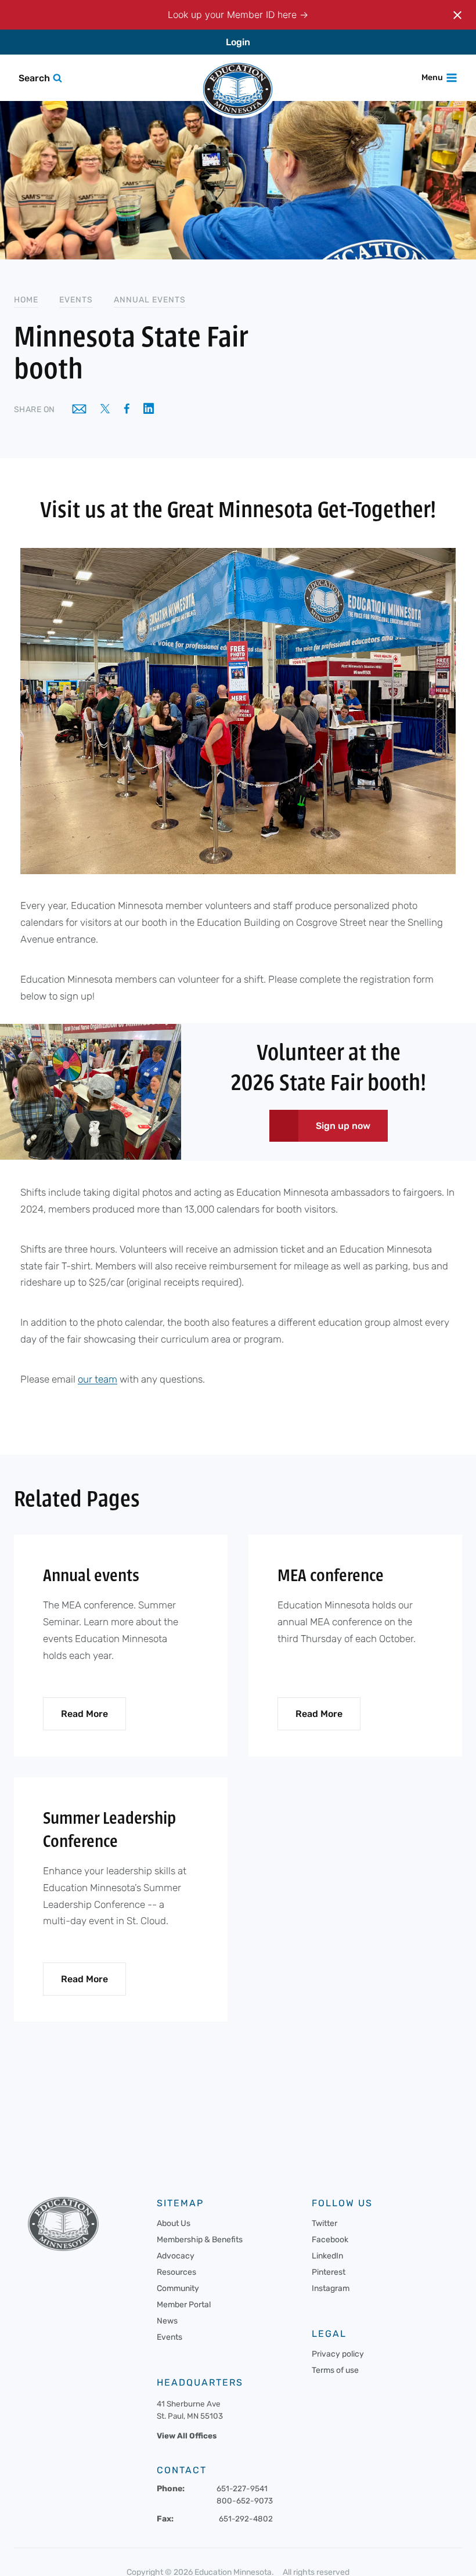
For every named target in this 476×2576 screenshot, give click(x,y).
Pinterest (329, 2272)
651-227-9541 (242, 2488)
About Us (174, 2223)
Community (178, 2288)
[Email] (79, 410)
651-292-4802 (246, 2519)
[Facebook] (127, 410)
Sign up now (343, 1126)
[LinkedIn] (149, 410)
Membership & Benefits (200, 2240)
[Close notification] (457, 15)
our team (98, 1379)
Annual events (150, 300)
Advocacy (176, 2256)
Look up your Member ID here (234, 15)
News (167, 2321)
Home (26, 300)
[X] (105, 410)
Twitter (324, 2223)
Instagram (331, 2288)
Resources (176, 2272)
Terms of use (335, 2370)
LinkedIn (327, 2256)
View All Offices (187, 2436)
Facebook (330, 2240)
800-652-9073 (245, 2501)
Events (76, 300)
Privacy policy (338, 2354)
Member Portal (184, 2305)
